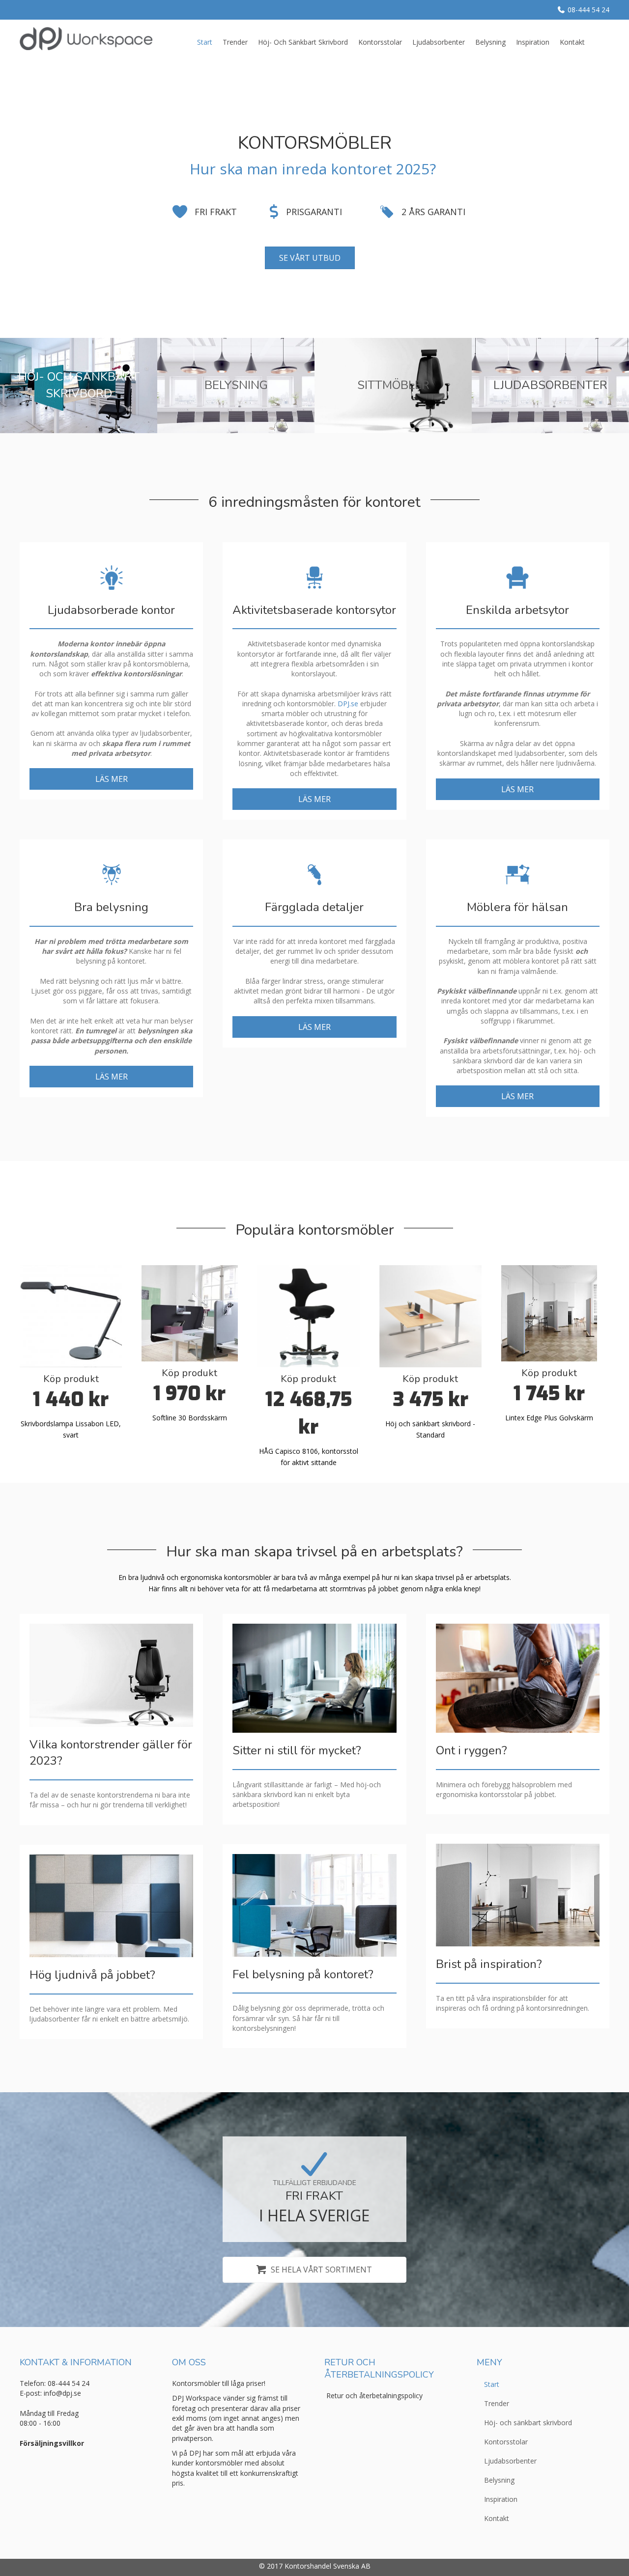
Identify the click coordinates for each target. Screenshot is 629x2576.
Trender (235, 42)
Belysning (490, 42)
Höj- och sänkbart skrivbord (303, 42)
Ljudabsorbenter (439, 42)
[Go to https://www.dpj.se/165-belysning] (236, 385)
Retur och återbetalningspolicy (374, 2396)
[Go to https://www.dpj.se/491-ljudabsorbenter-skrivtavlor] (550, 385)
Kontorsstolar (380, 42)
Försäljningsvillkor (52, 2443)
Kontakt (572, 42)
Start (205, 42)
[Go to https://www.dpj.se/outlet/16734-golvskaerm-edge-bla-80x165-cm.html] (549, 1313)
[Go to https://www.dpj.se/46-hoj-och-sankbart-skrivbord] (79, 385)
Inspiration (533, 42)
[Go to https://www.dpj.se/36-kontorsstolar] (393, 385)
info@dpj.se (62, 2393)
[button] (111, 779)
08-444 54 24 (588, 10)
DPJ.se (348, 704)
